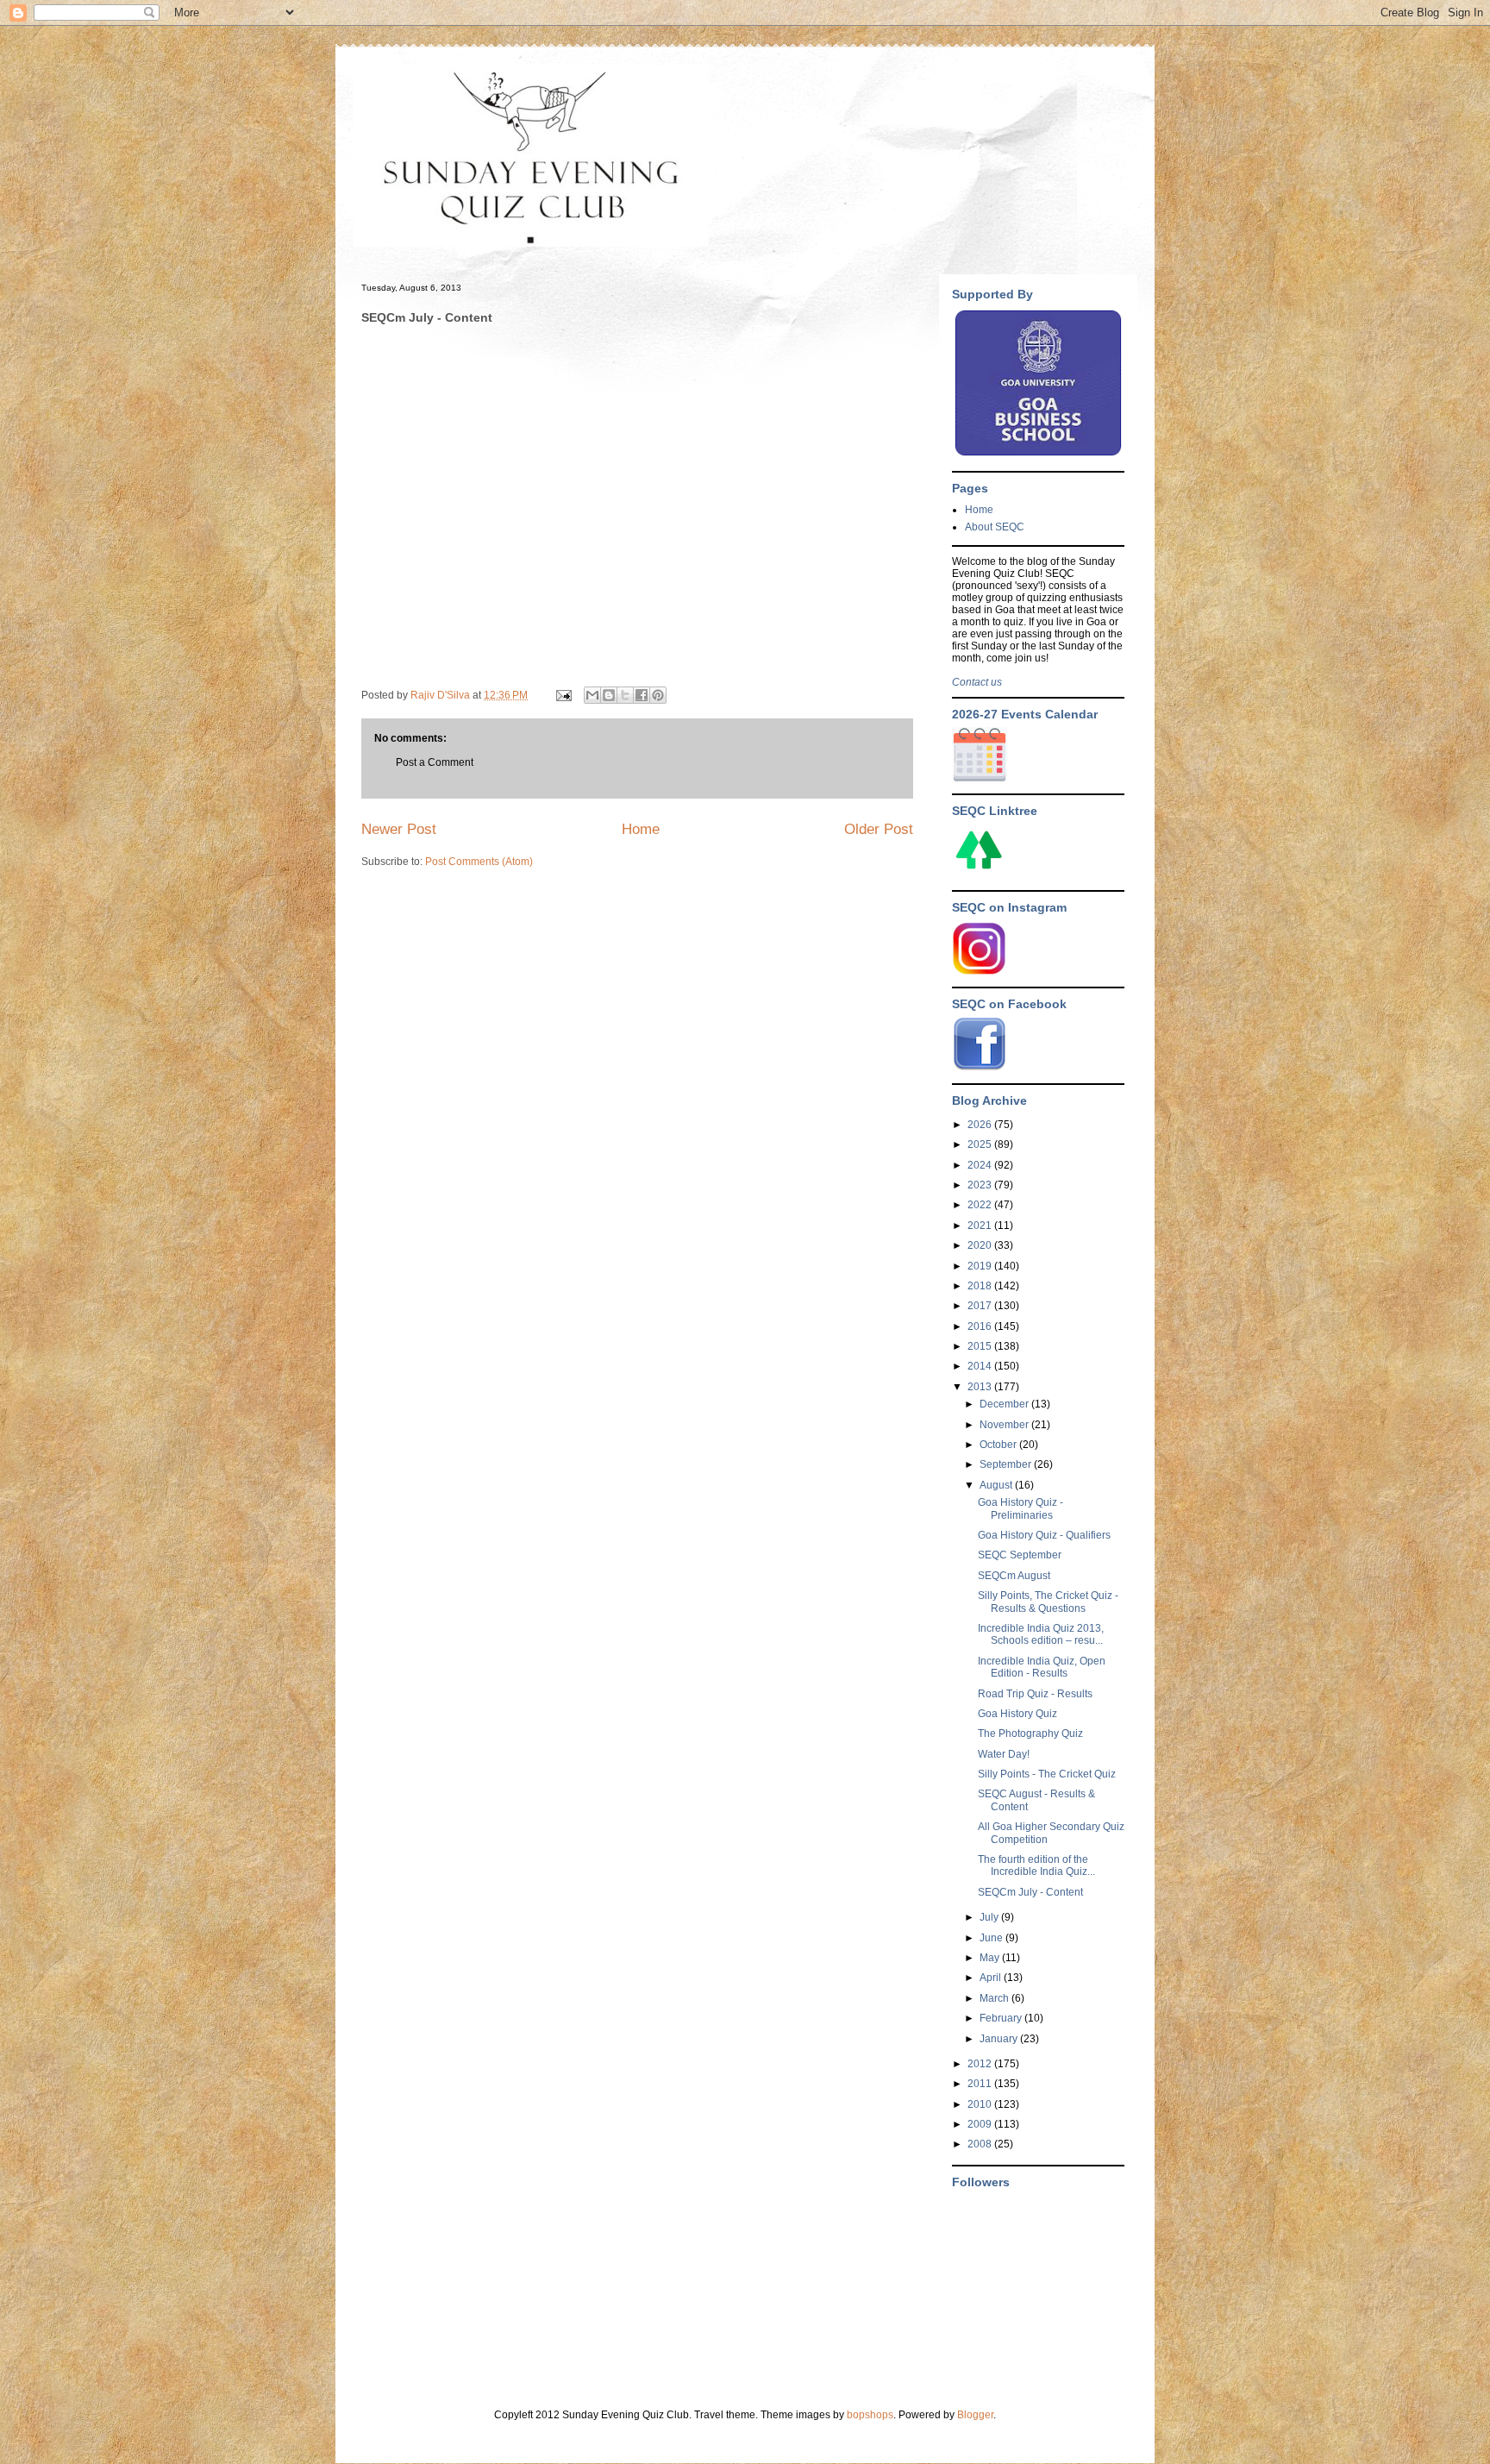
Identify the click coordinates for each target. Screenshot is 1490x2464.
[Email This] (592, 695)
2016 (981, 1326)
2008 (981, 2144)
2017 (981, 1306)
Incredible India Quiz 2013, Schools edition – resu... (1041, 1634)
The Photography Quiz (1030, 1734)
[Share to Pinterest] (658, 695)
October (999, 1445)
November (1005, 1425)
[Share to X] (625, 695)
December (1005, 1404)
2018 (981, 1286)
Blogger (975, 2415)
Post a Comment (435, 762)
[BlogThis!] (609, 695)
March (995, 1998)
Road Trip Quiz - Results (1035, 1694)
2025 (981, 1144)
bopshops (870, 2415)
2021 (981, 1226)
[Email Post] (563, 695)
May (991, 1958)
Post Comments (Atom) (479, 862)
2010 (981, 2104)
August (997, 1485)
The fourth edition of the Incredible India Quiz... (1036, 1865)
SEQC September (1020, 1555)
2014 (981, 1366)
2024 (981, 1165)
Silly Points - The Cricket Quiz (1047, 1774)
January (1000, 2039)
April (992, 1978)
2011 (981, 2084)
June (992, 1938)
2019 (981, 1266)
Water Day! (1004, 1754)
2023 (981, 1185)
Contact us (977, 682)
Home (641, 829)
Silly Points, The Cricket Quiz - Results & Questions (1048, 1602)
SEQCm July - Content (1030, 1892)
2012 (981, 2064)
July (990, 1917)
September (1007, 1464)
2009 (981, 2124)
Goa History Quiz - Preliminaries (1020, 1508)
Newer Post (399, 829)
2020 (981, 1245)
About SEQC (995, 527)
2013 (981, 1387)
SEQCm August (1014, 1576)
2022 (981, 1205)
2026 (981, 1125)
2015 (981, 1346)
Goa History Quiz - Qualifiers (1044, 1535)
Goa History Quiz (1017, 1714)
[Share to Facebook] (642, 695)
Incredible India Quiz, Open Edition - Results (1042, 1667)
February (1002, 2018)
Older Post (879, 829)
